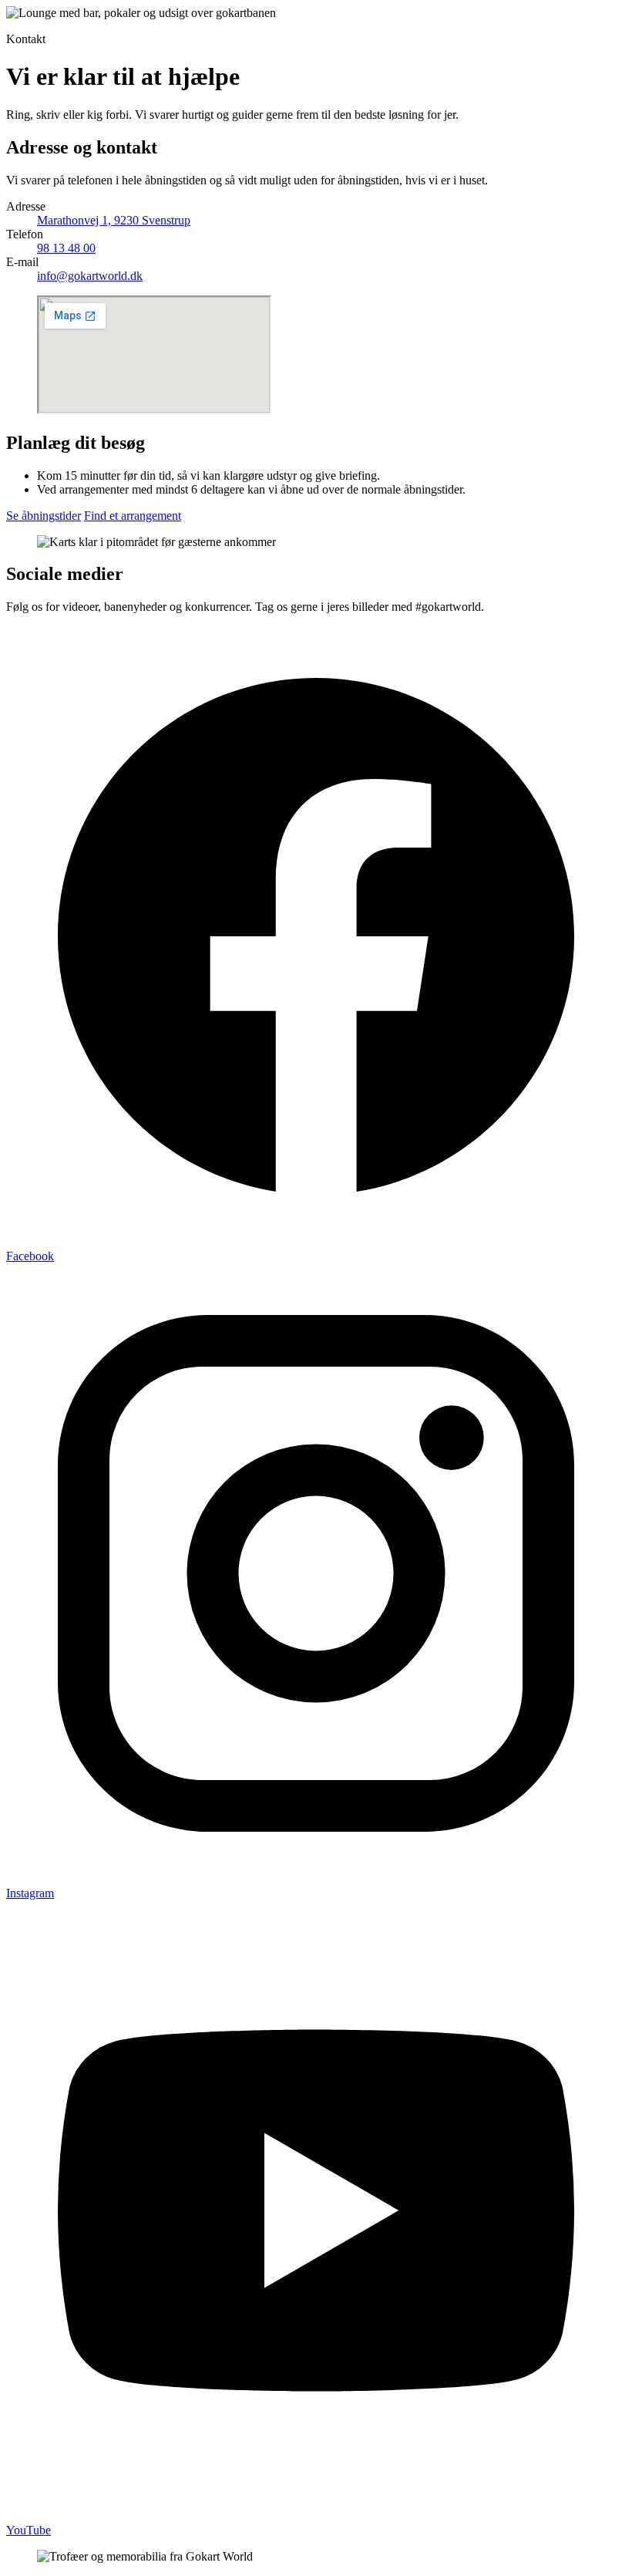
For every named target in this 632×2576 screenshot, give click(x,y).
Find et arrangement (133, 516)
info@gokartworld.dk (90, 276)
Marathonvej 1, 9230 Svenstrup (114, 220)
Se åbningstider (44, 516)
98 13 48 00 (66, 248)
